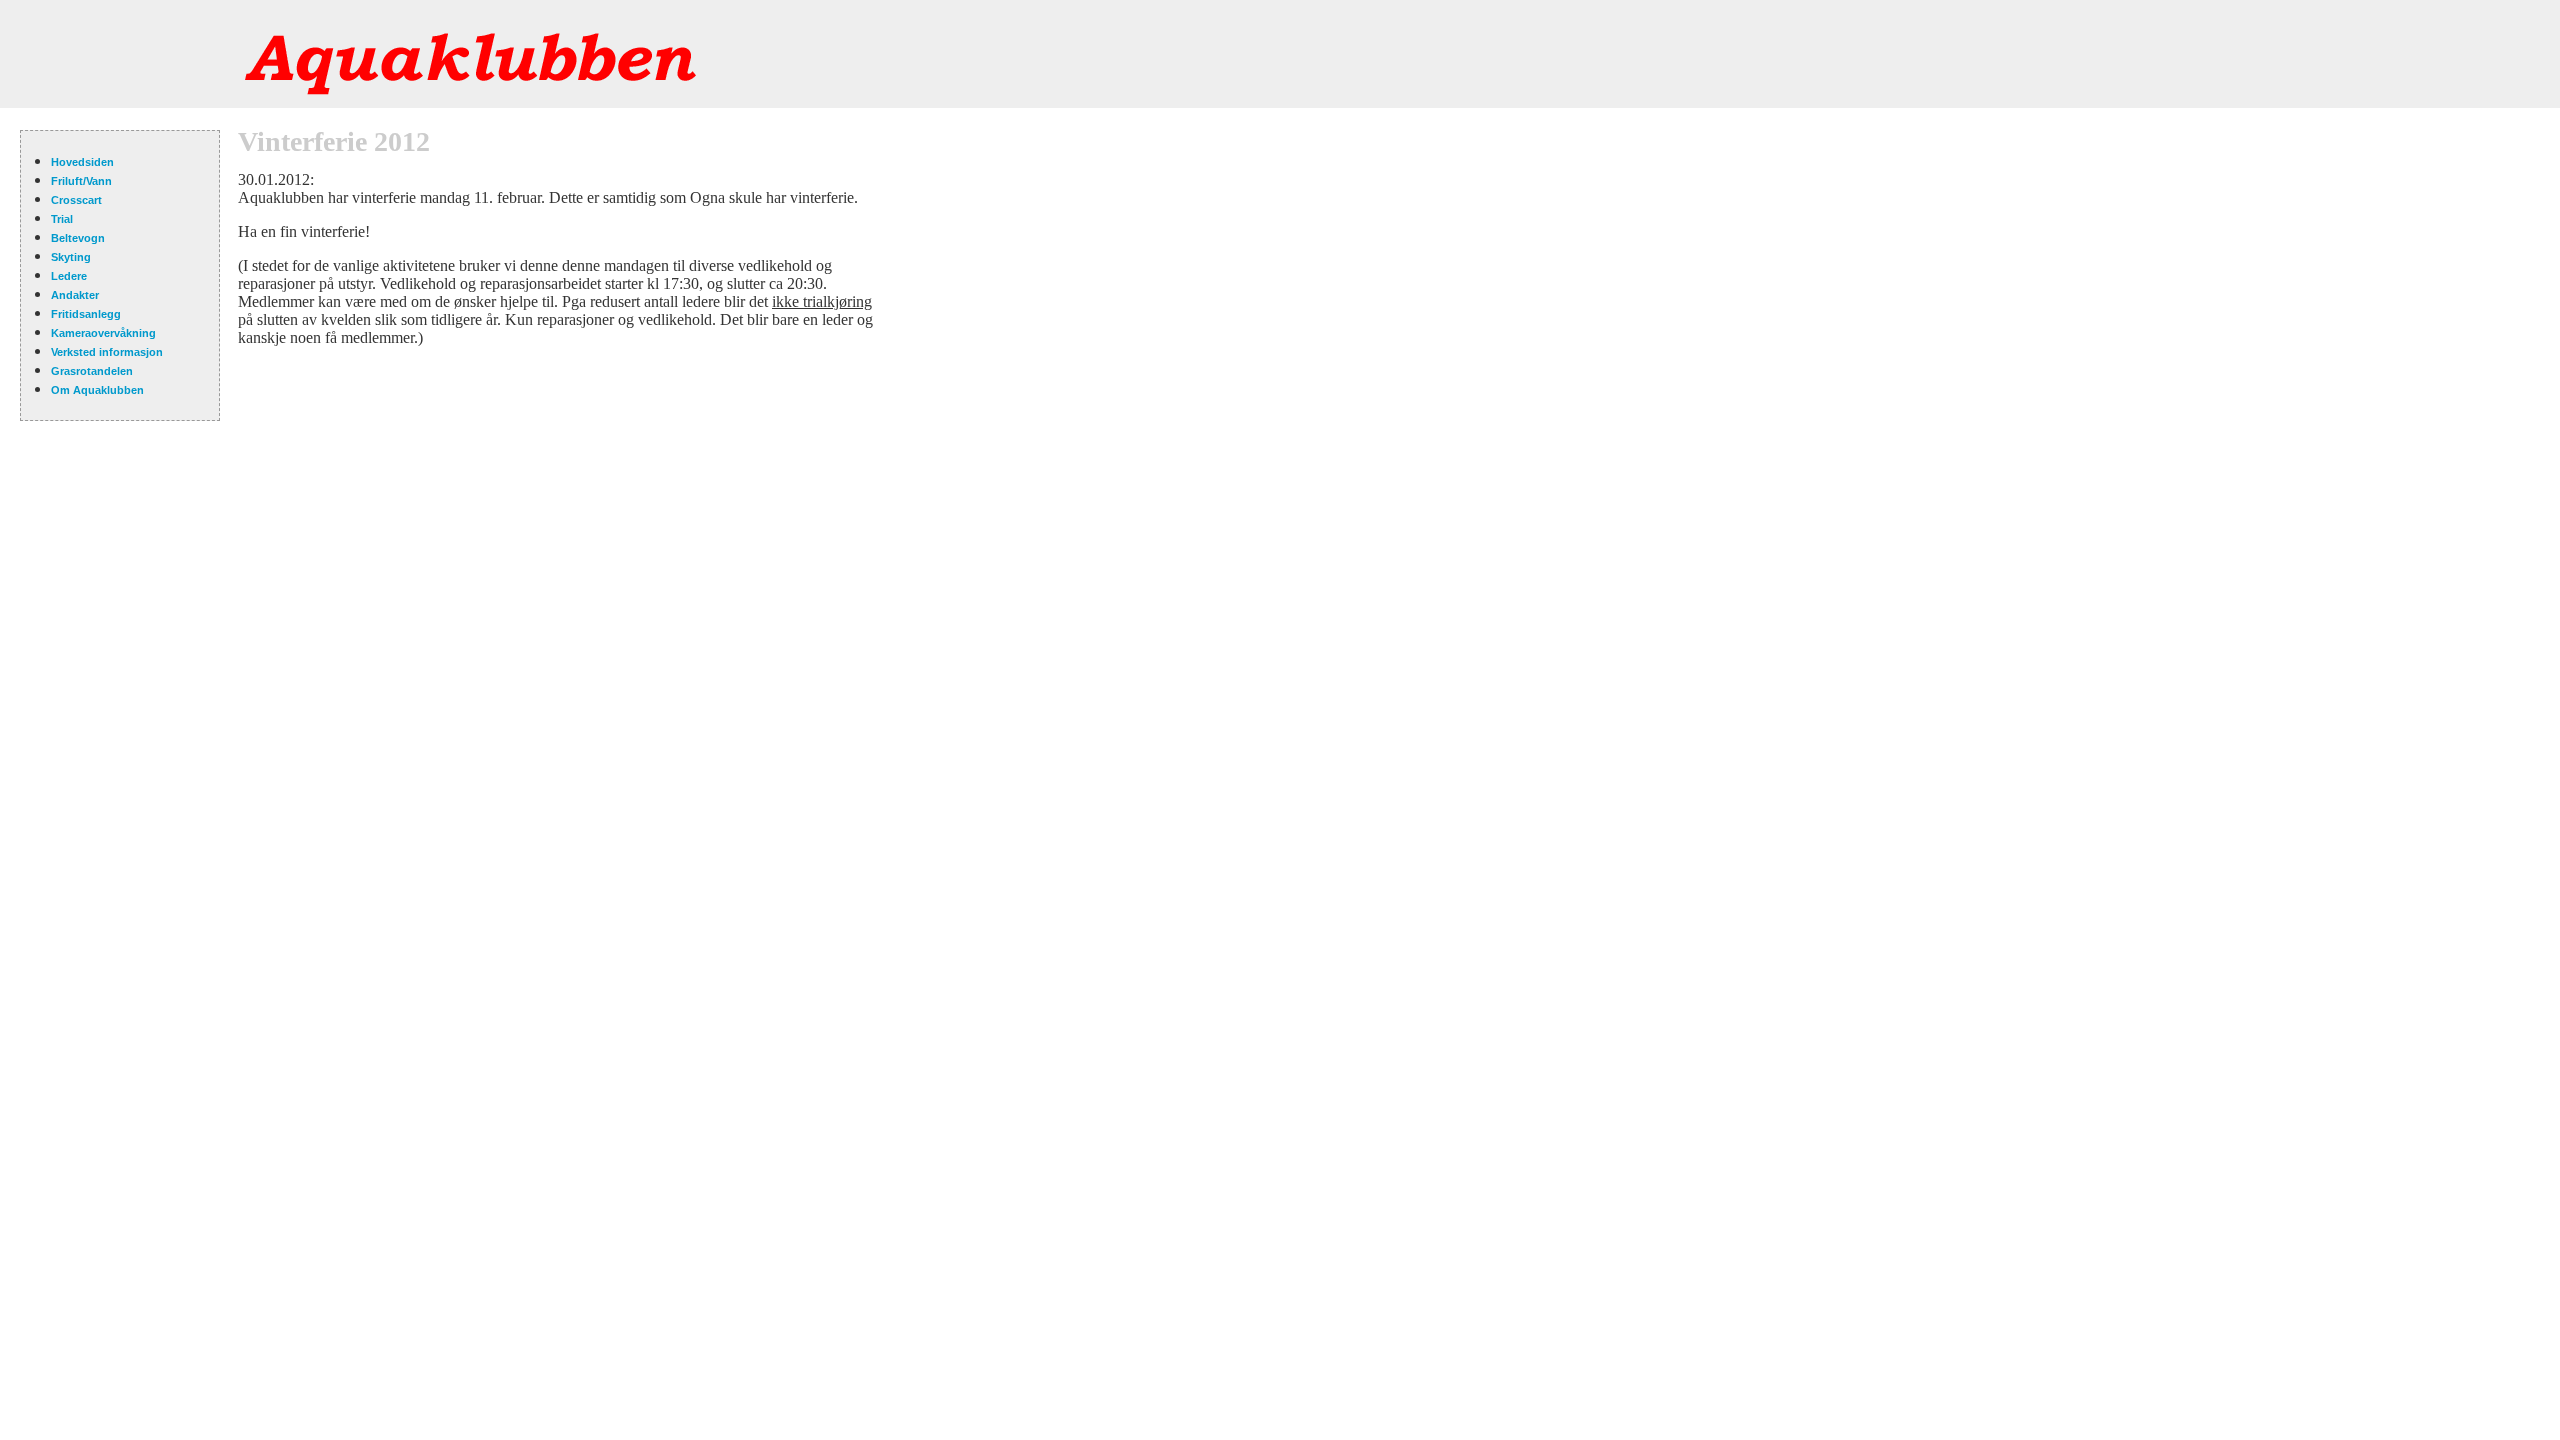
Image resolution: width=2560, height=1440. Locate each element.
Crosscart (76, 200)
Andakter (75, 295)
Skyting (71, 257)
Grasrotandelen (92, 371)
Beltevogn (78, 238)
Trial (62, 219)
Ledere (69, 276)
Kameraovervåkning (103, 333)
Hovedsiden (82, 162)
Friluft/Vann (81, 181)
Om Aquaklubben (97, 390)
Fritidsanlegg (86, 314)
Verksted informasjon (107, 352)
